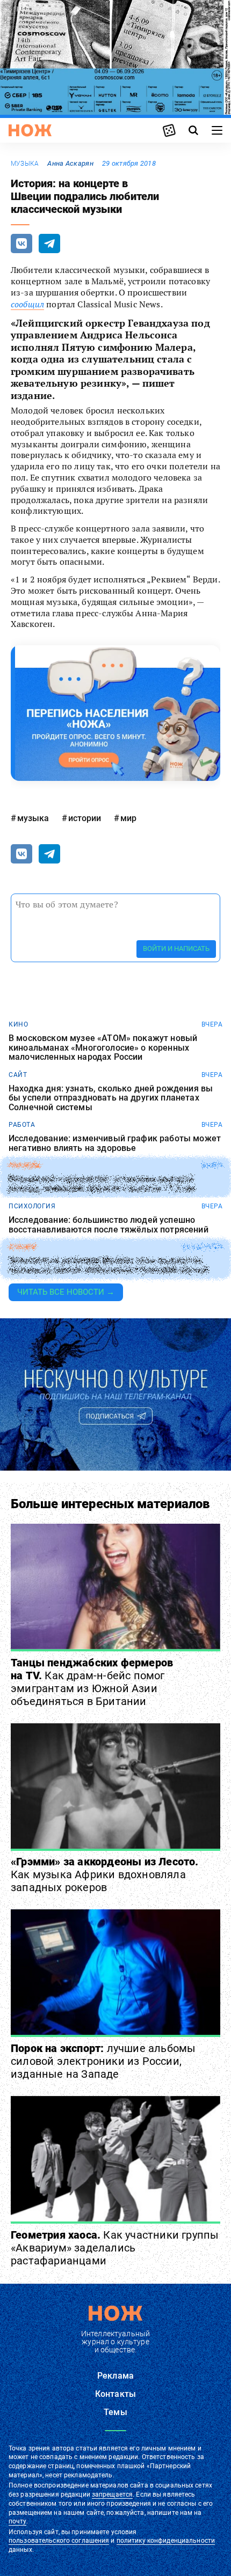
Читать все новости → (66, 1292)
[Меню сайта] (217, 130)
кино (18, 1024)
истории (85, 818)
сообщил (27, 304)
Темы (115, 2412)
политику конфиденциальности (166, 2541)
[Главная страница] (30, 130)
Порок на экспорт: (103, 2061)
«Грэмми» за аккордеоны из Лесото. (105, 1874)
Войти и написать (176, 949)
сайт (18, 1075)
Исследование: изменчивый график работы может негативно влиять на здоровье (115, 1143)
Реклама (115, 2376)
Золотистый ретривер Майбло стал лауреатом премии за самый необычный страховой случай (108, 1265)
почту (17, 2521)
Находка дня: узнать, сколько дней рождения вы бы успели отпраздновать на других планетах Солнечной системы (111, 1098)
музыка (25, 164)
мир (128, 818)
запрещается (112, 2494)
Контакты (115, 2394)
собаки (22, 1247)
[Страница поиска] (193, 130)
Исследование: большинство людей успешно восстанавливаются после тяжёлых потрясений (109, 1225)
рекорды (25, 1165)
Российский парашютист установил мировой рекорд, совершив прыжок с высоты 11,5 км (102, 1184)
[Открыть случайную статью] (169, 130)
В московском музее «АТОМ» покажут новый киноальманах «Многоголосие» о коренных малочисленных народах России (103, 1048)
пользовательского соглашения (59, 2541)
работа (22, 1125)
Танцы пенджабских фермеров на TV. (92, 1682)
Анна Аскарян (70, 163)
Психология (32, 1206)
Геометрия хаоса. (115, 2248)
